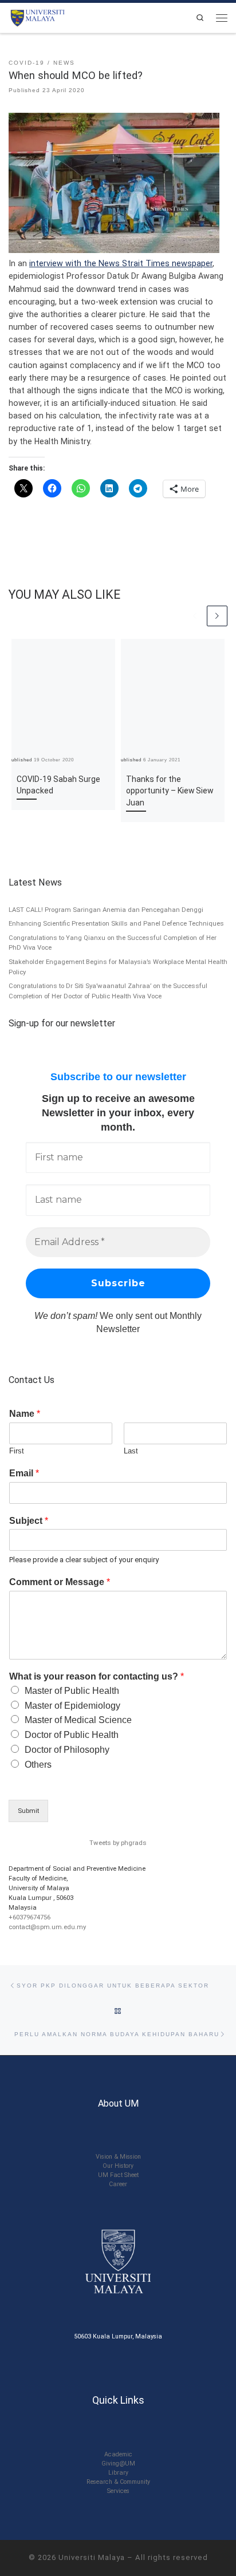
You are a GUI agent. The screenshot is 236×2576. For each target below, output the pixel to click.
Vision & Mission (118, 2157)
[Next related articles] (217, 616)
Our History (118, 2166)
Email (24, 1473)
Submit (28, 1811)
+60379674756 (29, 1917)
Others (38, 1765)
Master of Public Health (72, 1691)
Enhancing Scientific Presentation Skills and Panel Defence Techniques (116, 923)
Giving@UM (118, 2464)
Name (25, 1414)
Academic (118, 2454)
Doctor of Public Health (72, 1735)
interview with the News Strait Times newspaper (121, 263)
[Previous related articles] (195, 616)
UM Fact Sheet (118, 2175)
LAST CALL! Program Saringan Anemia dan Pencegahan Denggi (106, 910)
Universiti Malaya (92, 2557)
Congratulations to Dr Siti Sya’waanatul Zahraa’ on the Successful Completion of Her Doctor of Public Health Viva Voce (108, 991)
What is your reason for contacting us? (97, 1676)
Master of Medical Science (78, 1720)
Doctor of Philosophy (67, 1750)
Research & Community (118, 2482)
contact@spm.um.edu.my (47, 1927)
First (17, 1451)
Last (131, 1451)
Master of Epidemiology (72, 1706)
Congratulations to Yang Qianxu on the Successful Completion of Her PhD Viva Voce (113, 943)
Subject (29, 1521)
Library (118, 2473)
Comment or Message (60, 1582)
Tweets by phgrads (118, 1843)
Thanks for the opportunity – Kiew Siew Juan (170, 791)
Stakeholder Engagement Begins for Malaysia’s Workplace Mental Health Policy (118, 967)
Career (118, 2184)
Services (118, 2491)
